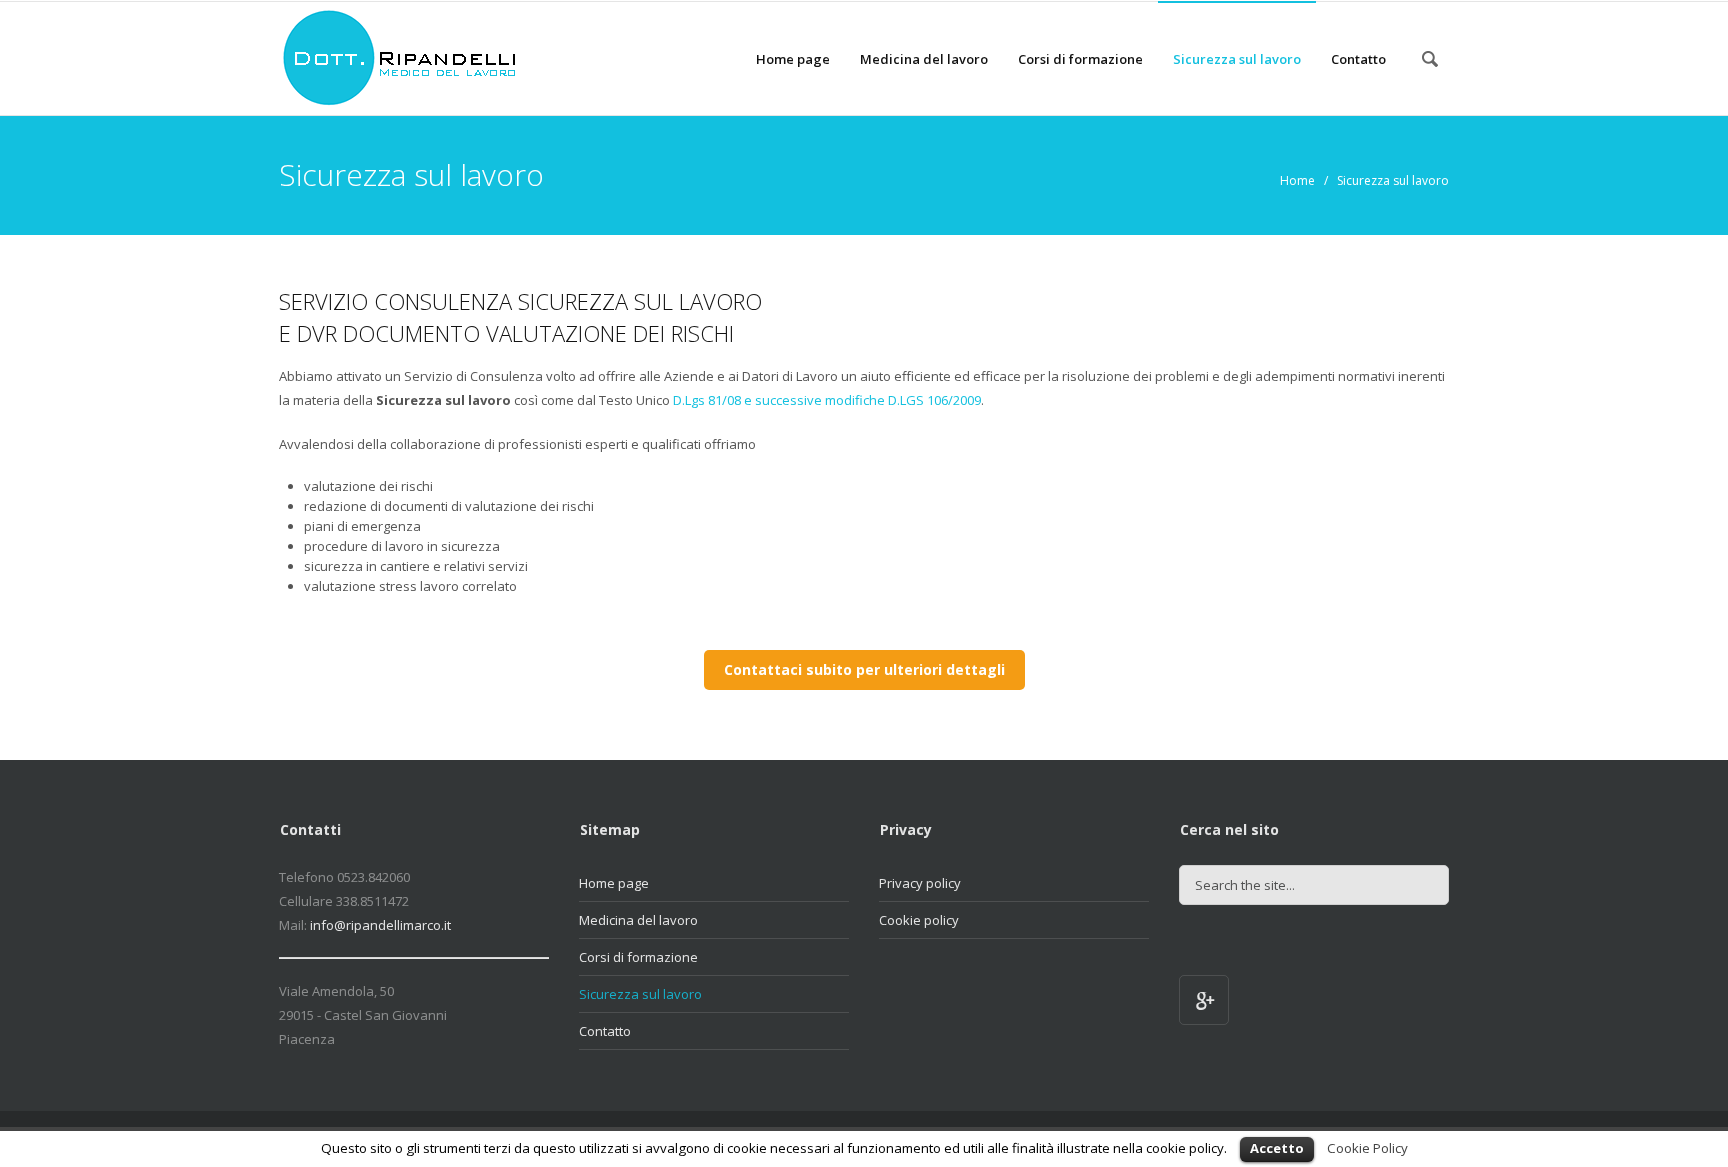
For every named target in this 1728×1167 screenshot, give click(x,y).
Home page (793, 59)
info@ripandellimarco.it (380, 925)
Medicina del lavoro (924, 59)
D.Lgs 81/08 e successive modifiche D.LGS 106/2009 (827, 400)
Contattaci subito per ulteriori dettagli (864, 669)
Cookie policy (919, 920)
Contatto (1358, 59)
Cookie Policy (1367, 1148)
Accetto (1277, 1148)
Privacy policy (920, 883)
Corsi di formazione (1080, 59)
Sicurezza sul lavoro (1237, 59)
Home (1297, 180)
